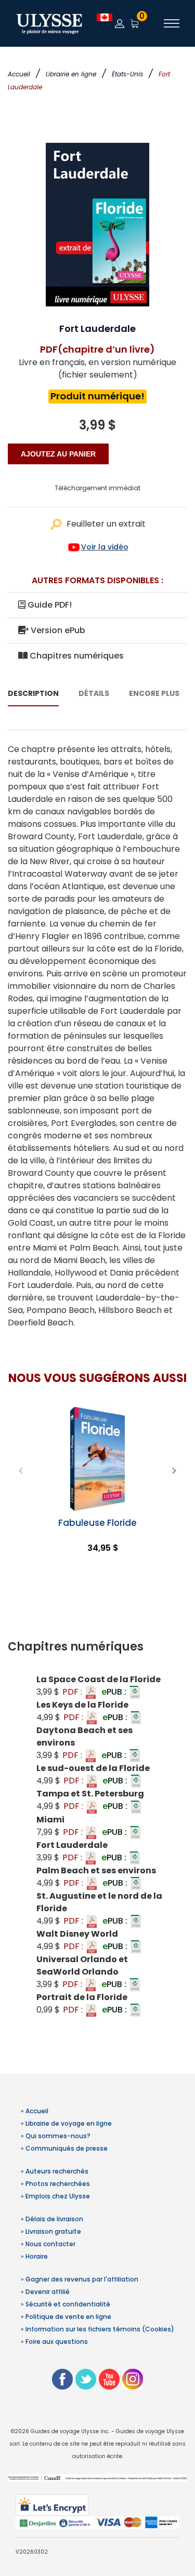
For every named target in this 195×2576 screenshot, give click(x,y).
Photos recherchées (58, 2184)
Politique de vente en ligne (68, 2317)
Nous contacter (50, 2244)
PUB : (115, 1692)
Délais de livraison (54, 2219)
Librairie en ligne (71, 74)
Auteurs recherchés (57, 2171)
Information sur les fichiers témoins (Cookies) (100, 2329)
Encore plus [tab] (154, 693)
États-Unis (127, 74)
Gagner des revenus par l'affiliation (82, 2279)
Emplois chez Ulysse (58, 2196)
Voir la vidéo (105, 547)
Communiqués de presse (67, 2148)
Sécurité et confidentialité (68, 2304)
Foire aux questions (57, 2342)
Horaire (37, 2256)
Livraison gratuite (53, 2231)
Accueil (19, 74)
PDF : (73, 1692)
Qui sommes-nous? (58, 2136)
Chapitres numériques (76, 656)
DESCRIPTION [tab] (33, 693)
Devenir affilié (48, 2292)
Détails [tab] (94, 693)
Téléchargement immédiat (97, 488)
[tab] (97, 1647)
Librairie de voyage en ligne (69, 2123)
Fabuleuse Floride (97, 1523)
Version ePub (57, 630)
